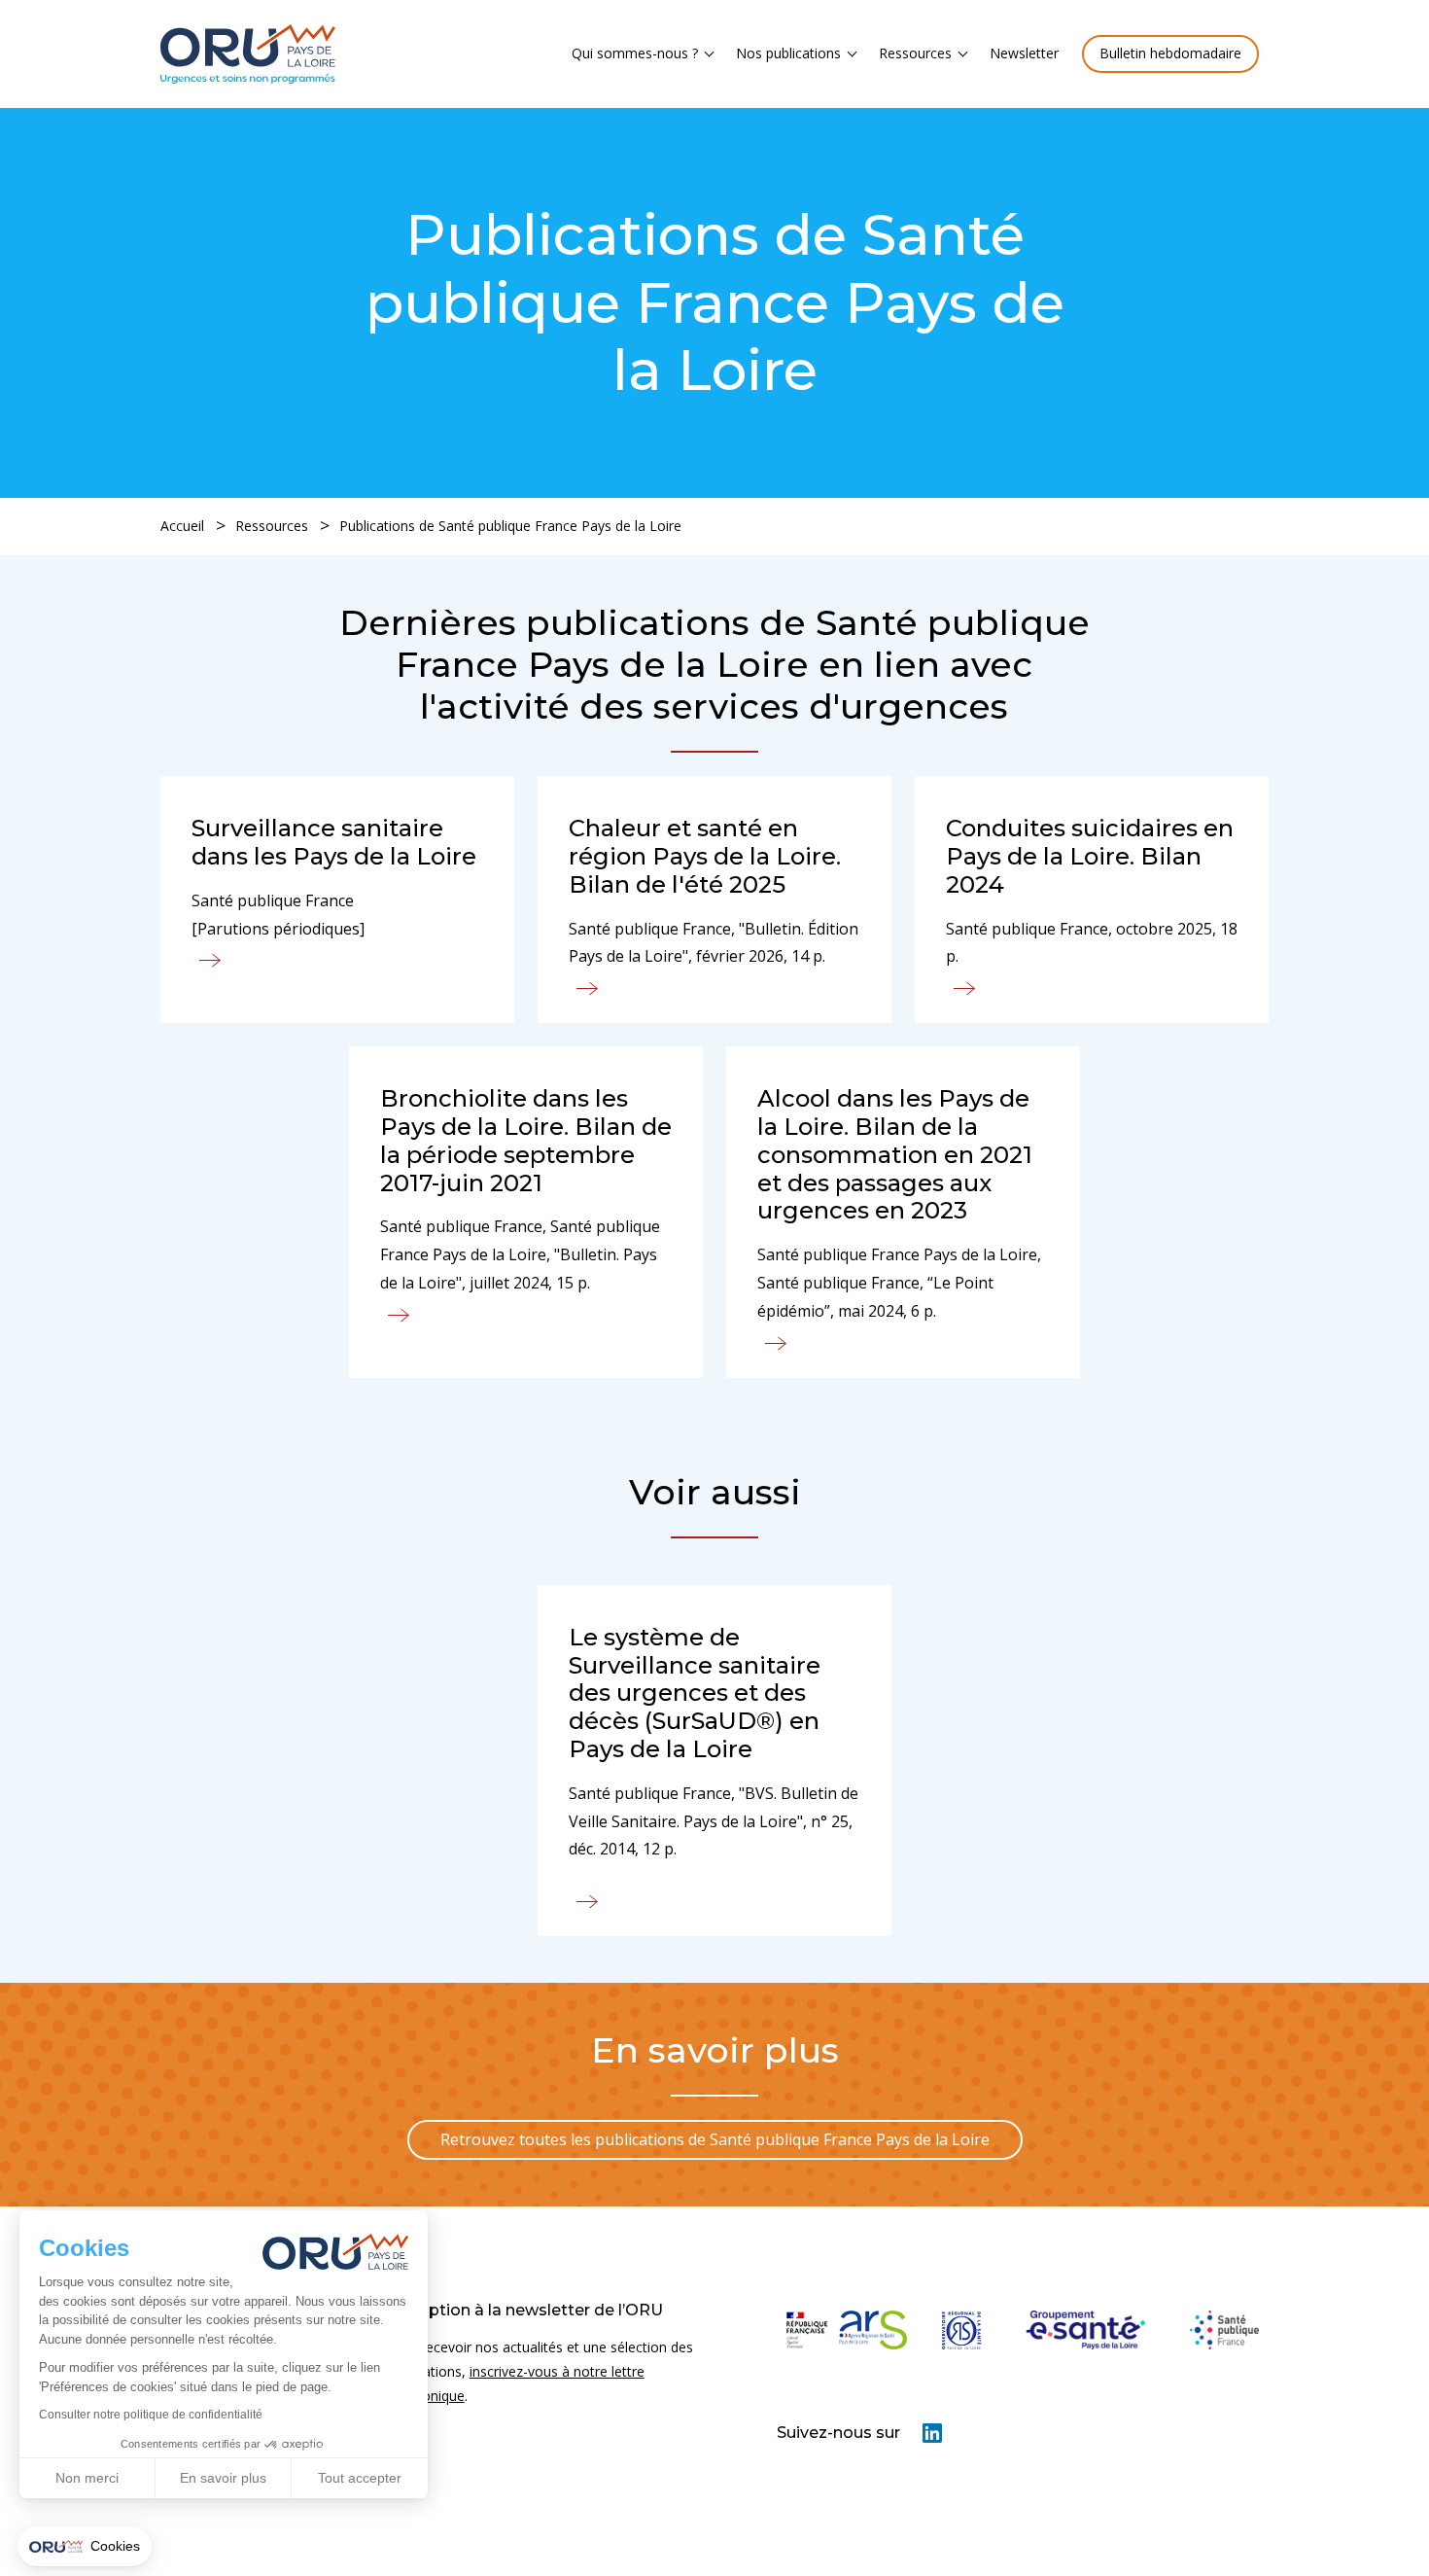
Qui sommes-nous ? (635, 53)
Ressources (915, 53)
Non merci (87, 2478)
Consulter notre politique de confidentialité (151, 2415)
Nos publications (788, 53)
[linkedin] (932, 2437)
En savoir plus (223, 2478)
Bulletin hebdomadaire (1170, 53)
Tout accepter (360, 2478)
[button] (85, 2547)
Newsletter (1024, 53)
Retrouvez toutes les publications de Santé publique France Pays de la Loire (715, 2139)
